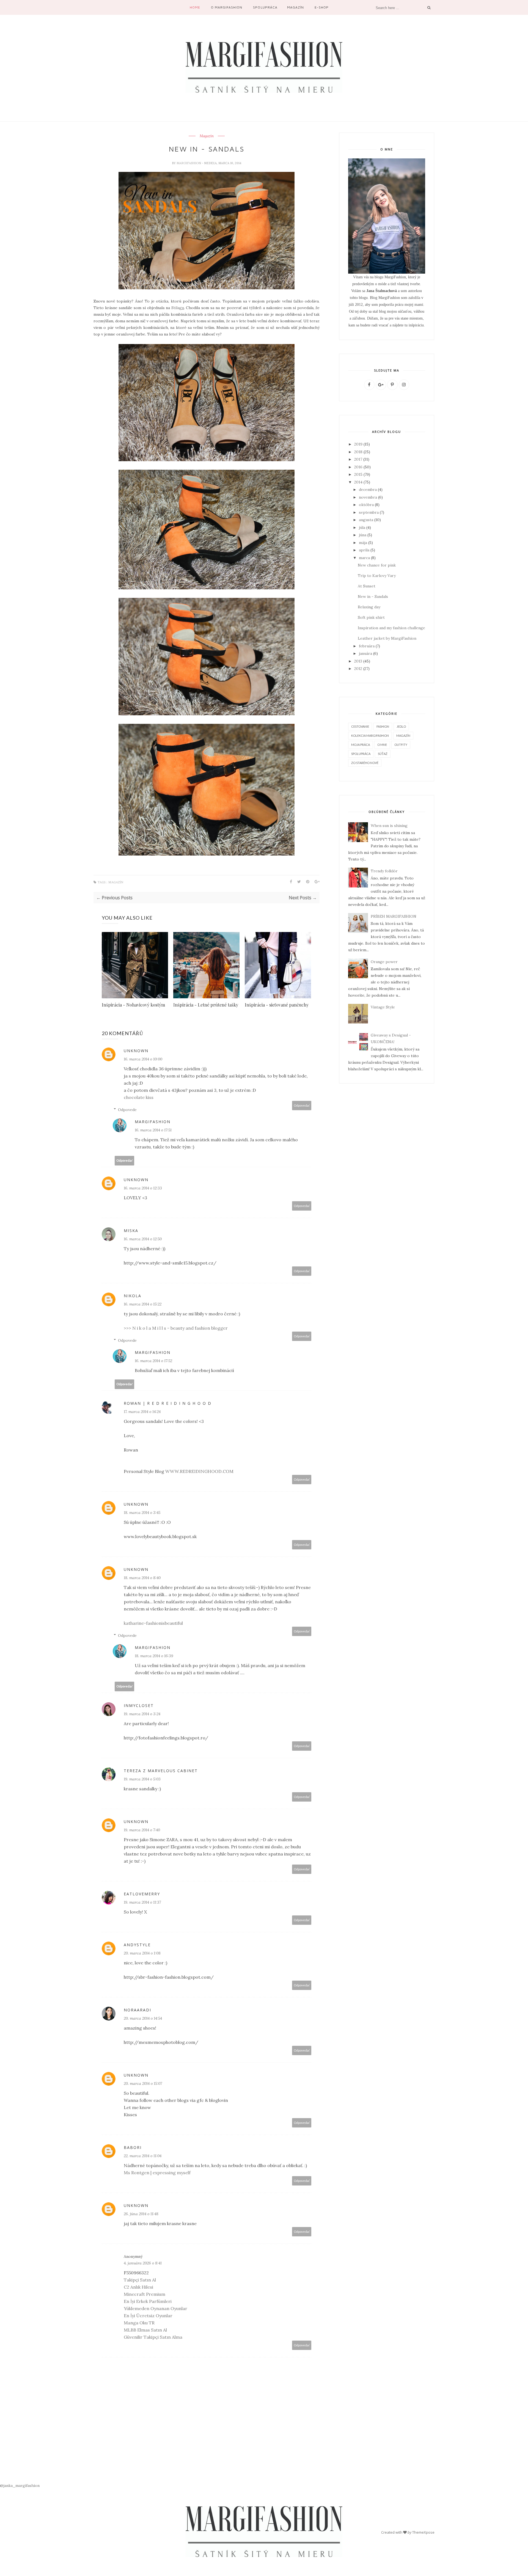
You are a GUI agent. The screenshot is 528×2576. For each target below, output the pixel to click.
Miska (131, 1231)
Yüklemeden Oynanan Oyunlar (156, 2308)
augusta (366, 520)
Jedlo (401, 726)
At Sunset (367, 586)
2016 (358, 467)
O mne (382, 745)
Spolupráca (265, 7)
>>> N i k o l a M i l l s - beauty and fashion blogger (176, 1328)
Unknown (136, 1051)
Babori (133, 2147)
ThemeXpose (423, 2532)
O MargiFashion (227, 7)
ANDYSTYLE (137, 1945)
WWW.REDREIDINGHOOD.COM (199, 1471)
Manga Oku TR (139, 2323)
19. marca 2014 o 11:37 (142, 1902)
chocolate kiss (139, 1097)
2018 (358, 452)
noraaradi (137, 2010)
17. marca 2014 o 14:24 (142, 1412)
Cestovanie (360, 726)
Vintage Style (383, 1007)
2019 (358, 444)
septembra (369, 512)
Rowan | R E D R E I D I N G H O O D (168, 1403)
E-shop (322, 7)
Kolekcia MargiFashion (370, 736)
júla (362, 527)
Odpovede (127, 1110)
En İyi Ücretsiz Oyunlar (148, 2316)
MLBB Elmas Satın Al (145, 2330)
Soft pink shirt (371, 617)
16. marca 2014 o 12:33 (143, 1188)
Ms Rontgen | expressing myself (157, 2173)
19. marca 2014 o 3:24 (142, 1714)
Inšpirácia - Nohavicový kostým (133, 1005)
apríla (364, 550)
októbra (366, 505)
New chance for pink (377, 565)
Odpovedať (302, 1105)
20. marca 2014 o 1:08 (142, 1953)
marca (364, 558)
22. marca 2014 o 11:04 (143, 2156)
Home (195, 7)
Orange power (384, 962)
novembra (368, 497)
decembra (368, 490)
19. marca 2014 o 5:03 (142, 1779)
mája (363, 543)
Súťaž (383, 754)
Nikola (133, 1296)
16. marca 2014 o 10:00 (143, 1059)
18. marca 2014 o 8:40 (142, 1578)
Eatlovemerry (142, 1894)
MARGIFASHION (189, 163)
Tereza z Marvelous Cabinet (161, 1771)
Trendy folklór (384, 871)
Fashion (383, 726)
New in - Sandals (373, 596)
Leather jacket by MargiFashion (387, 638)
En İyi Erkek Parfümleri (148, 2301)
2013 (358, 661)
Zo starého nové (365, 763)
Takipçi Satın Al (140, 2280)
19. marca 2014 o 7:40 (142, 1830)
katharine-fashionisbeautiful (153, 1623)
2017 (358, 459)
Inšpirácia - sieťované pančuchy (277, 1005)
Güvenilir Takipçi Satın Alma (153, 2337)
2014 (358, 482)
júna (363, 535)
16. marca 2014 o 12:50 (143, 1239)
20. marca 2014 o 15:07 (143, 2083)
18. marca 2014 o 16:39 (154, 1656)
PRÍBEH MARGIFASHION (394, 916)
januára (365, 653)
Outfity (401, 745)
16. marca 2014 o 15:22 (143, 1304)
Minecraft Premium (145, 2294)
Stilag (178, 308)
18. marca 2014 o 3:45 (142, 1513)
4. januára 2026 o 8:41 (143, 2263)
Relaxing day (369, 607)
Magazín (295, 7)
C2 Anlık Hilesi (138, 2287)
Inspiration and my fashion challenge (391, 628)
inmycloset (139, 1705)
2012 (358, 669)
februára (367, 646)
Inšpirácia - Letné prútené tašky (206, 1005)
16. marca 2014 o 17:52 (153, 1361)
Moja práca (361, 745)
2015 (358, 474)
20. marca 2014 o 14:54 (143, 2018)
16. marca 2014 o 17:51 (153, 1130)
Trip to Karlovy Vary (377, 576)
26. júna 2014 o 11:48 (141, 2214)
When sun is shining (389, 826)
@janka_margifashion (20, 2486)
